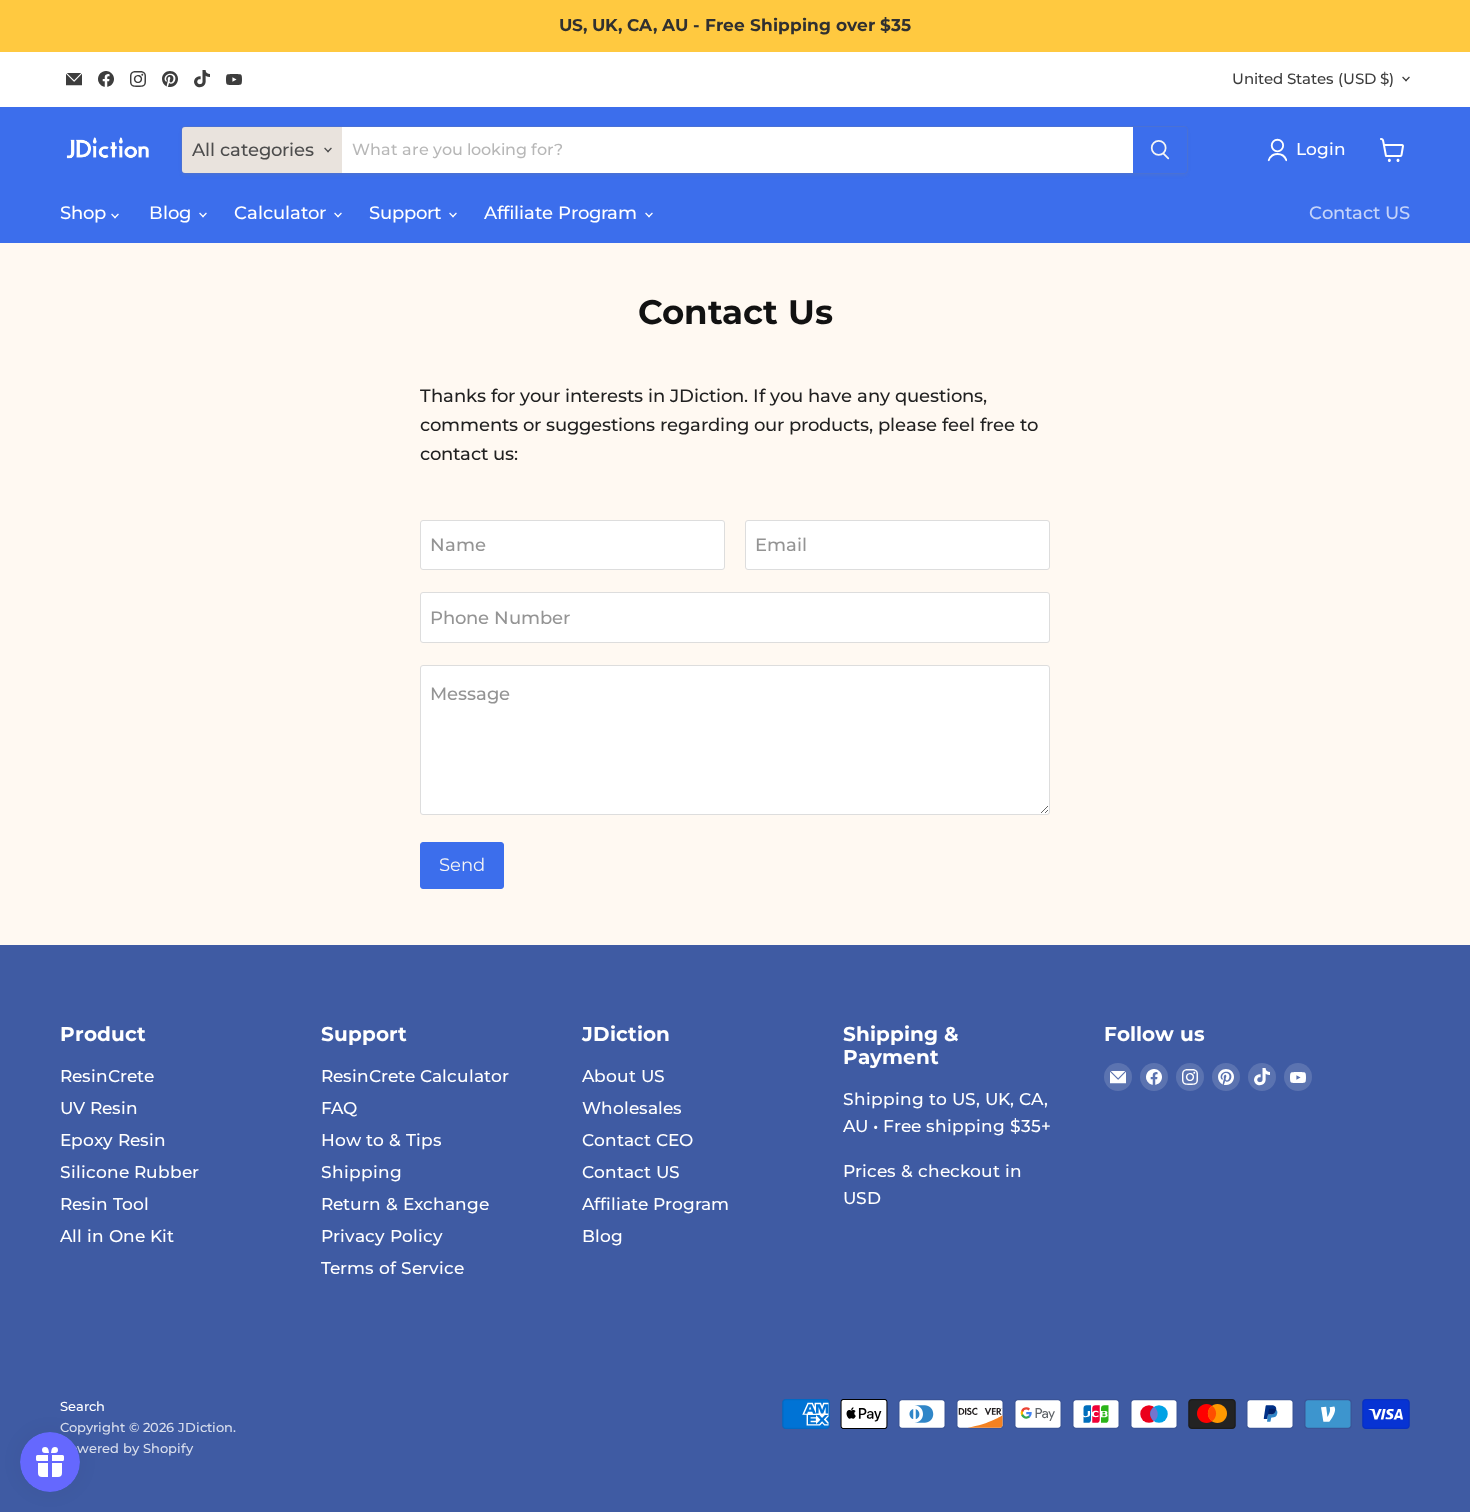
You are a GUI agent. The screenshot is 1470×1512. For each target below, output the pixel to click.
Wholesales (632, 1108)
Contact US (1359, 213)
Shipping (361, 1172)
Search (82, 1406)
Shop (85, 213)
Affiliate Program (563, 213)
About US (623, 1076)
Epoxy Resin (113, 1140)
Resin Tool (104, 1204)
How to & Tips (381, 1140)
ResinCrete (107, 1076)
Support (407, 213)
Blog (172, 213)
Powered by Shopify (126, 1448)
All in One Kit (117, 1236)
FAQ (339, 1108)
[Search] (1160, 150)
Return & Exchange (405, 1204)
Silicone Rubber (129, 1172)
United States (1313, 79)
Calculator (282, 213)
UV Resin (99, 1108)
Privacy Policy (382, 1236)
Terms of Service (392, 1268)
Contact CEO (637, 1140)
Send (462, 865)
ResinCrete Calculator (415, 1076)
